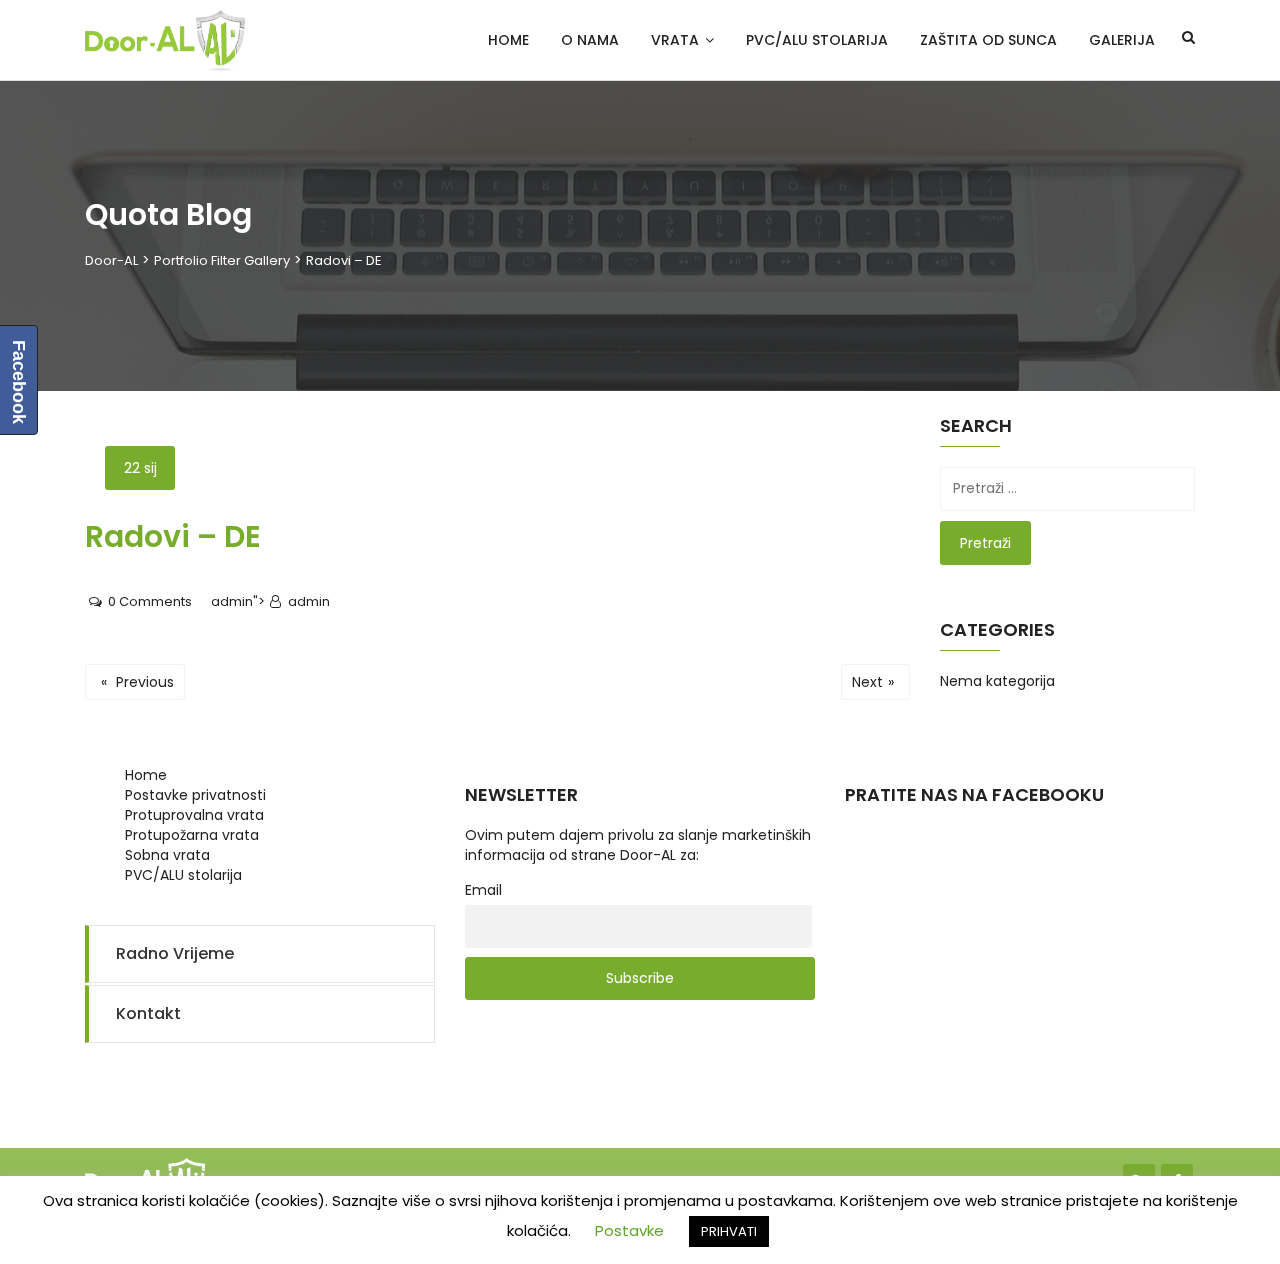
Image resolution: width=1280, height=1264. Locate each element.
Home (508, 40)
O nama (590, 40)
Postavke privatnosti (195, 795)
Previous (137, 682)
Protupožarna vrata (192, 835)
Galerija (1122, 40)
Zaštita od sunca (988, 40)
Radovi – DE (173, 536)
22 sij (140, 468)
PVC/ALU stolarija (817, 40)
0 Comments (148, 601)
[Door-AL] (165, 40)
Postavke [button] (629, 1230)
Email (483, 890)
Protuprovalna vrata (194, 815)
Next (873, 682)
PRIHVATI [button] (729, 1231)
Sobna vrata (167, 855)
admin (232, 601)
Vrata (675, 40)
